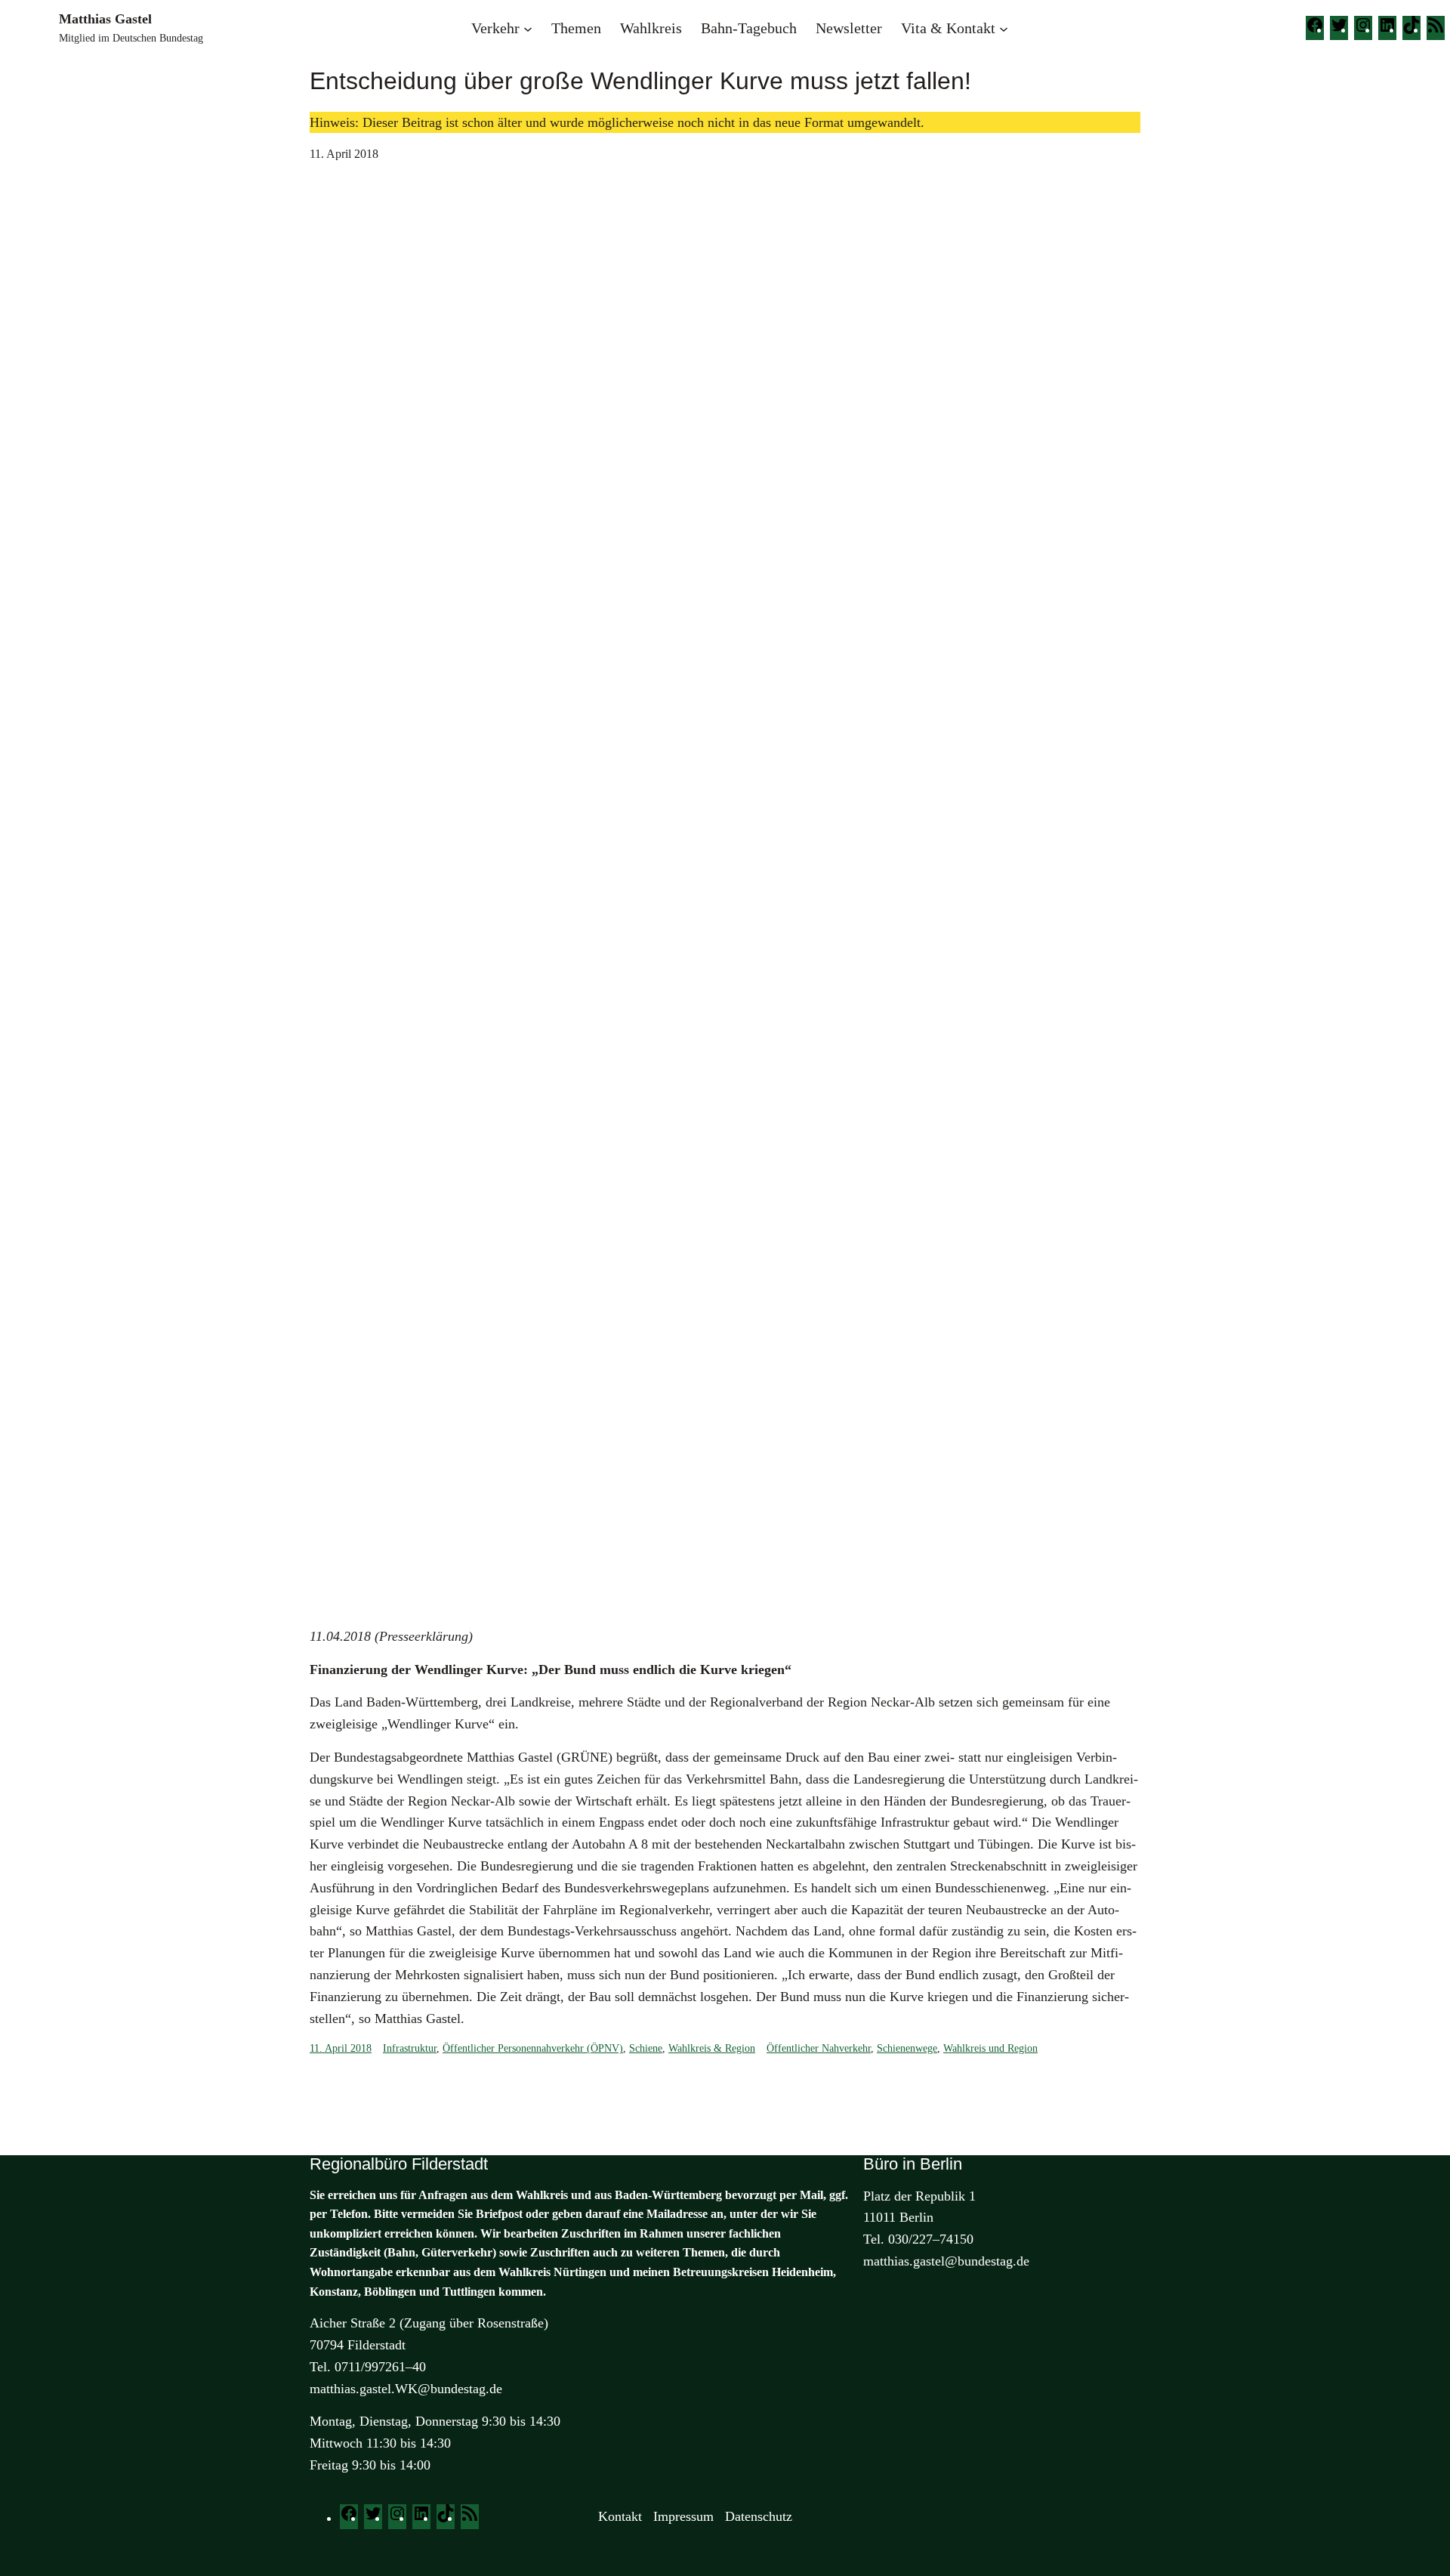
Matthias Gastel (105, 19)
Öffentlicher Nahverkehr (819, 2048)
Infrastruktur (410, 2048)
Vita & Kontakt (948, 28)
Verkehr (495, 28)
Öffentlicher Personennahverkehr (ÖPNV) (533, 2048)
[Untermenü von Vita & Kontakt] (1004, 28)
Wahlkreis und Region (990, 2048)
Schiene (646, 2048)
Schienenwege (907, 2048)
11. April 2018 (341, 2048)
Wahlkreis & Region (712, 2048)
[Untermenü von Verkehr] (528, 28)
